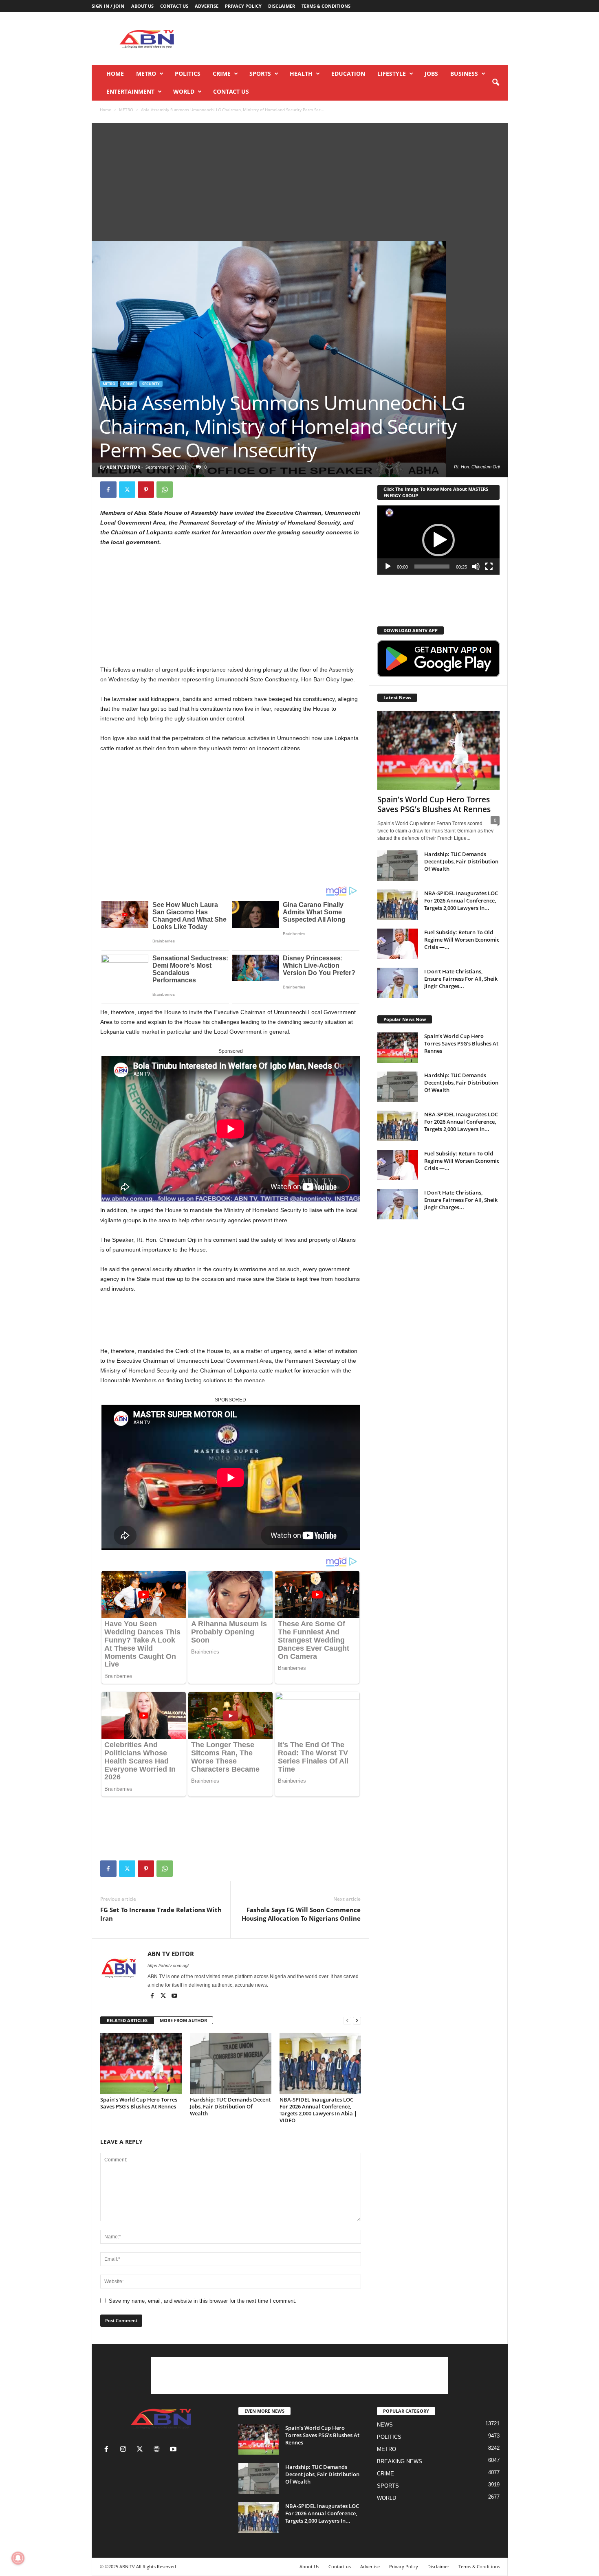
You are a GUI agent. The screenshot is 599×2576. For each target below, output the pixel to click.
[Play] (388, 567)
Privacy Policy (243, 6)
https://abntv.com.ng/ (168, 1965)
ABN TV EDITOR (123, 467)
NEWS (385, 2425)
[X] (127, 490)
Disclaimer (282, 6)
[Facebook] (108, 490)
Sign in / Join (108, 6)
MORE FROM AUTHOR (183, 2020)
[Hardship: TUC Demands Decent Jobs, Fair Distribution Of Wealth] (231, 2063)
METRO (146, 74)
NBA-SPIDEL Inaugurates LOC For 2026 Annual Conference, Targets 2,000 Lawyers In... (461, 900)
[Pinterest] (146, 490)
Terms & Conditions (326, 6)
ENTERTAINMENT (130, 91)
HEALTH (301, 74)
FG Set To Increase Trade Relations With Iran (161, 1914)
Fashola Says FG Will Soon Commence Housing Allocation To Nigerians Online (301, 1914)
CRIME (222, 74)
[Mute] (476, 567)
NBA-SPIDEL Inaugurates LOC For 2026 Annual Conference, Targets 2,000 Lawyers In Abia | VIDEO (318, 2110)
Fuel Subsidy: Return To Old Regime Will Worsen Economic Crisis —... (462, 940)
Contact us (174, 6)
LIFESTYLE (392, 74)
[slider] (432, 567)
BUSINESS (464, 74)
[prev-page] (347, 2021)
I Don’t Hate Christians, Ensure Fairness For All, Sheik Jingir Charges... (461, 979)
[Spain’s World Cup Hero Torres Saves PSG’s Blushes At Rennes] (141, 2063)
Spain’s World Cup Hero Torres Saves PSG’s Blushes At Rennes (139, 2103)
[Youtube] (174, 1996)
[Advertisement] (359, 38)
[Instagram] (125, 2450)
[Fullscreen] (489, 567)
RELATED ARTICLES (127, 2020)
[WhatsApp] (165, 490)
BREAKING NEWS (400, 2461)
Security (151, 384)
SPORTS (260, 74)
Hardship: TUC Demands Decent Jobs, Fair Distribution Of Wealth (230, 2106)
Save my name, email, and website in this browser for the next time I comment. (203, 2301)
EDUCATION (348, 74)
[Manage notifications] (18, 2558)
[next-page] (357, 2021)
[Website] (158, 2450)
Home (115, 74)
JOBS (431, 74)
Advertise (207, 6)
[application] (438, 540)
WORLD (184, 91)
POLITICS (188, 74)
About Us (142, 6)
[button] (495, 83)
